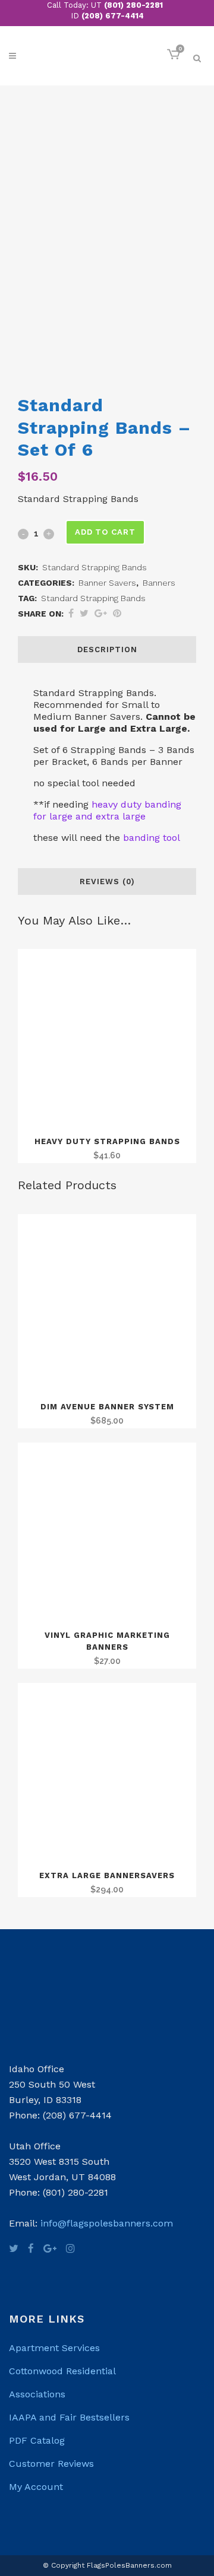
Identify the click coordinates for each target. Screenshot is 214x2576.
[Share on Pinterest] (117, 613)
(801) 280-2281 (133, 5)
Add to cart (105, 532)
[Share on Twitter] (84, 613)
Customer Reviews (51, 2464)
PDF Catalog (37, 2440)
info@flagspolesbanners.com (107, 2223)
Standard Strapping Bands (93, 598)
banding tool (150, 838)
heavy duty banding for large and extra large (107, 810)
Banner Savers (107, 583)
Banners (159, 583)
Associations (37, 2394)
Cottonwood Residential (62, 2371)
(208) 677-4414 (113, 16)
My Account (36, 2487)
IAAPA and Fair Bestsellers (69, 2417)
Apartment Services (54, 2348)
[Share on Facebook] (71, 613)
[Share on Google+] (101, 613)
